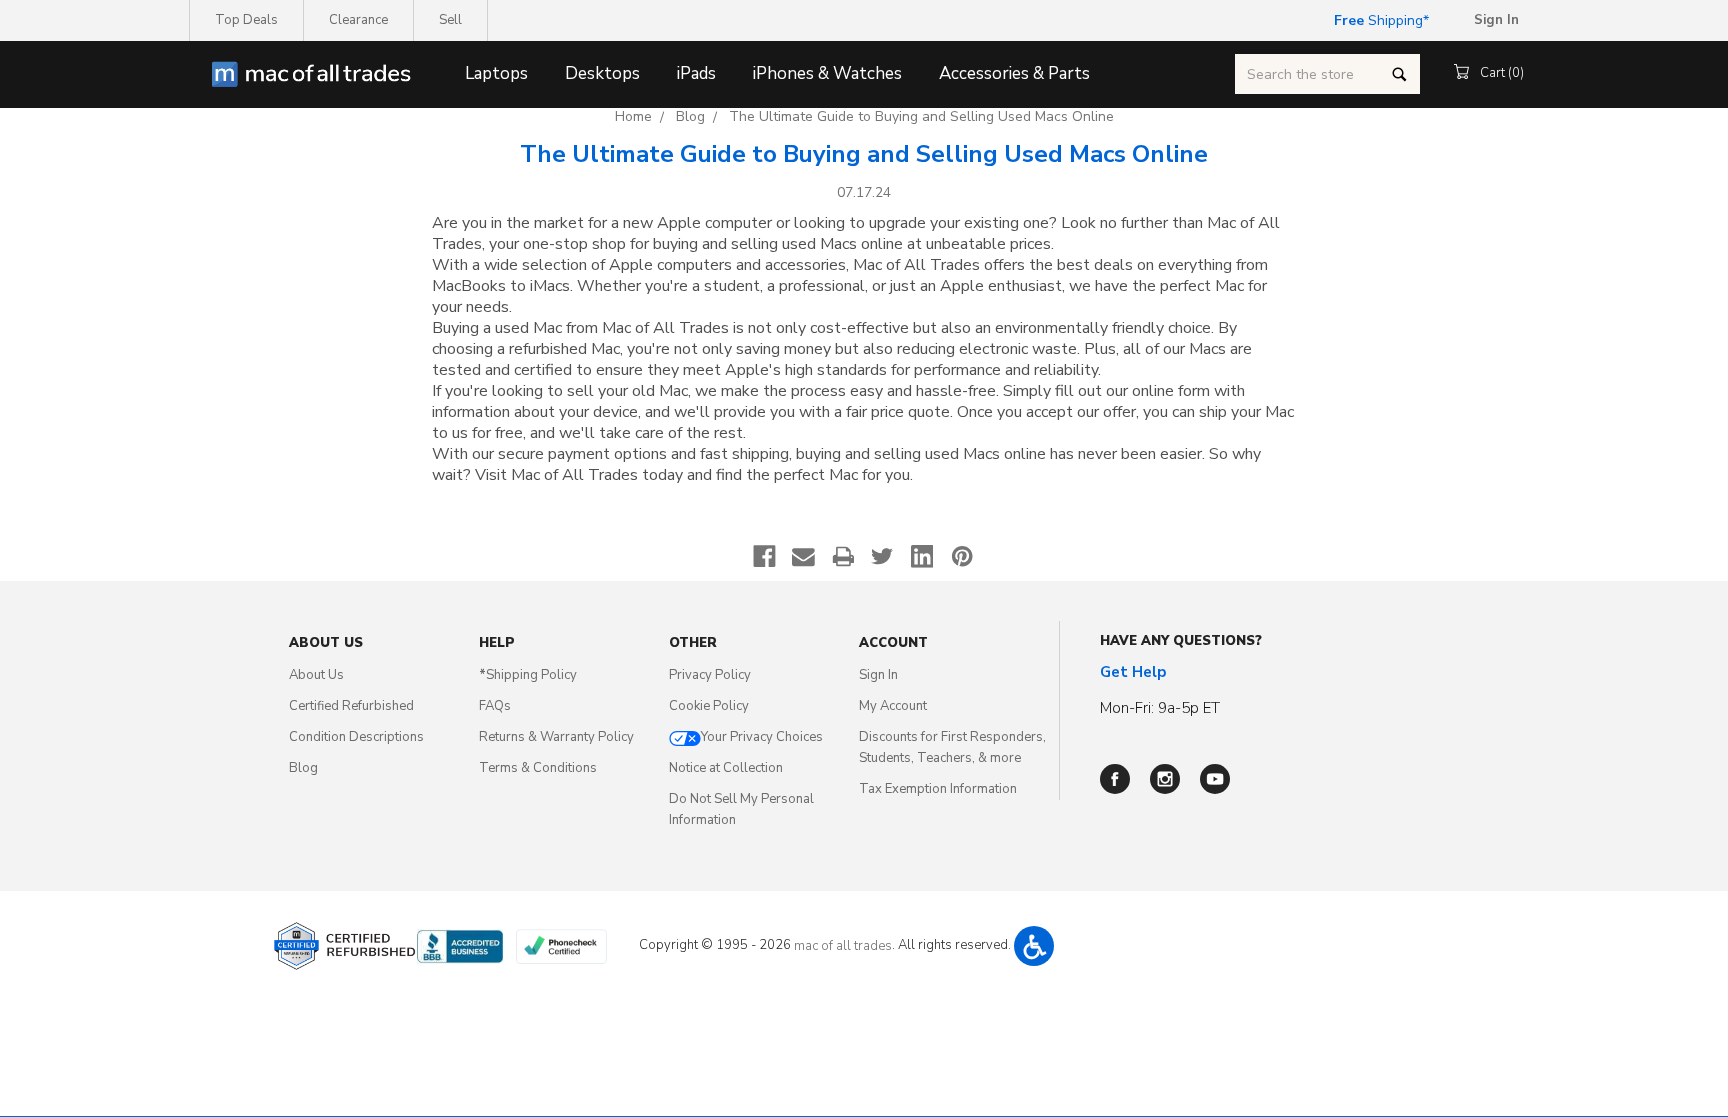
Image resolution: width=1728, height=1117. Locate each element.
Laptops (496, 73)
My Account (893, 706)
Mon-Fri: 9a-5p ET (1160, 708)
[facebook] (1115, 779)
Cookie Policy (709, 706)
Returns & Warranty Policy (556, 737)
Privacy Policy (710, 675)
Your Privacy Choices (762, 737)
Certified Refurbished (351, 706)
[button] (1034, 946)
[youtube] (1215, 779)
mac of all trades (843, 946)
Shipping (1378, 20)
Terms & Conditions (538, 768)
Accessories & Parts (1014, 73)
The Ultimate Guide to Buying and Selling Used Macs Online (921, 116)
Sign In (878, 675)
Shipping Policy (528, 675)
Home (633, 116)
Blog (690, 116)
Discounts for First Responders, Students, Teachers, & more (952, 747)
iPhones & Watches (827, 73)
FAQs (495, 706)
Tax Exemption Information (938, 789)
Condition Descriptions (356, 737)
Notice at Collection (726, 768)
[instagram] (1165, 779)
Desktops (602, 73)
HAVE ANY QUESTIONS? (1181, 641)
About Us (316, 675)
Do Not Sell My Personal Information (741, 809)
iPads (696, 73)
